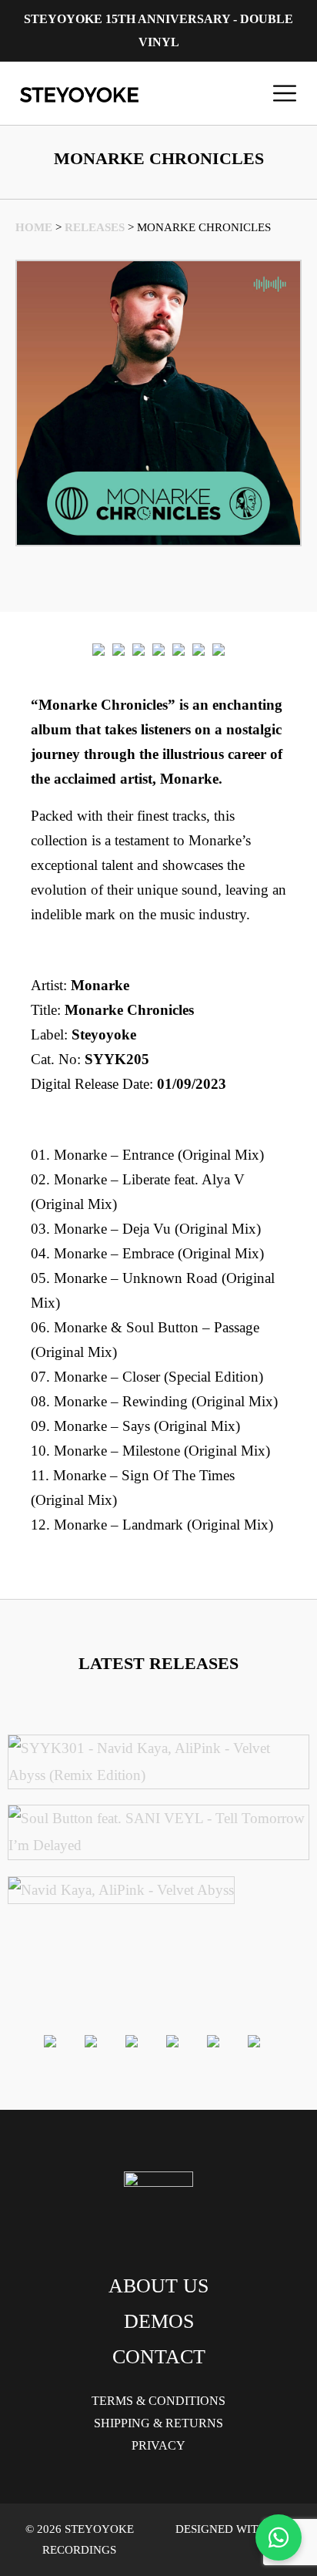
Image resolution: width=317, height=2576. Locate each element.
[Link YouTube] (219, 649)
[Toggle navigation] (285, 93)
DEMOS (159, 2321)
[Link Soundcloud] (199, 649)
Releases (95, 227)
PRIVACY (158, 2445)
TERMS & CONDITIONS (158, 2401)
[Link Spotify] (118, 649)
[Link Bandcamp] (138, 649)
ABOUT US (158, 2286)
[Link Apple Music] (158, 649)
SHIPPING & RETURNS (158, 2423)
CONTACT (159, 2357)
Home (34, 227)
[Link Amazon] (179, 649)
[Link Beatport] (98, 649)
